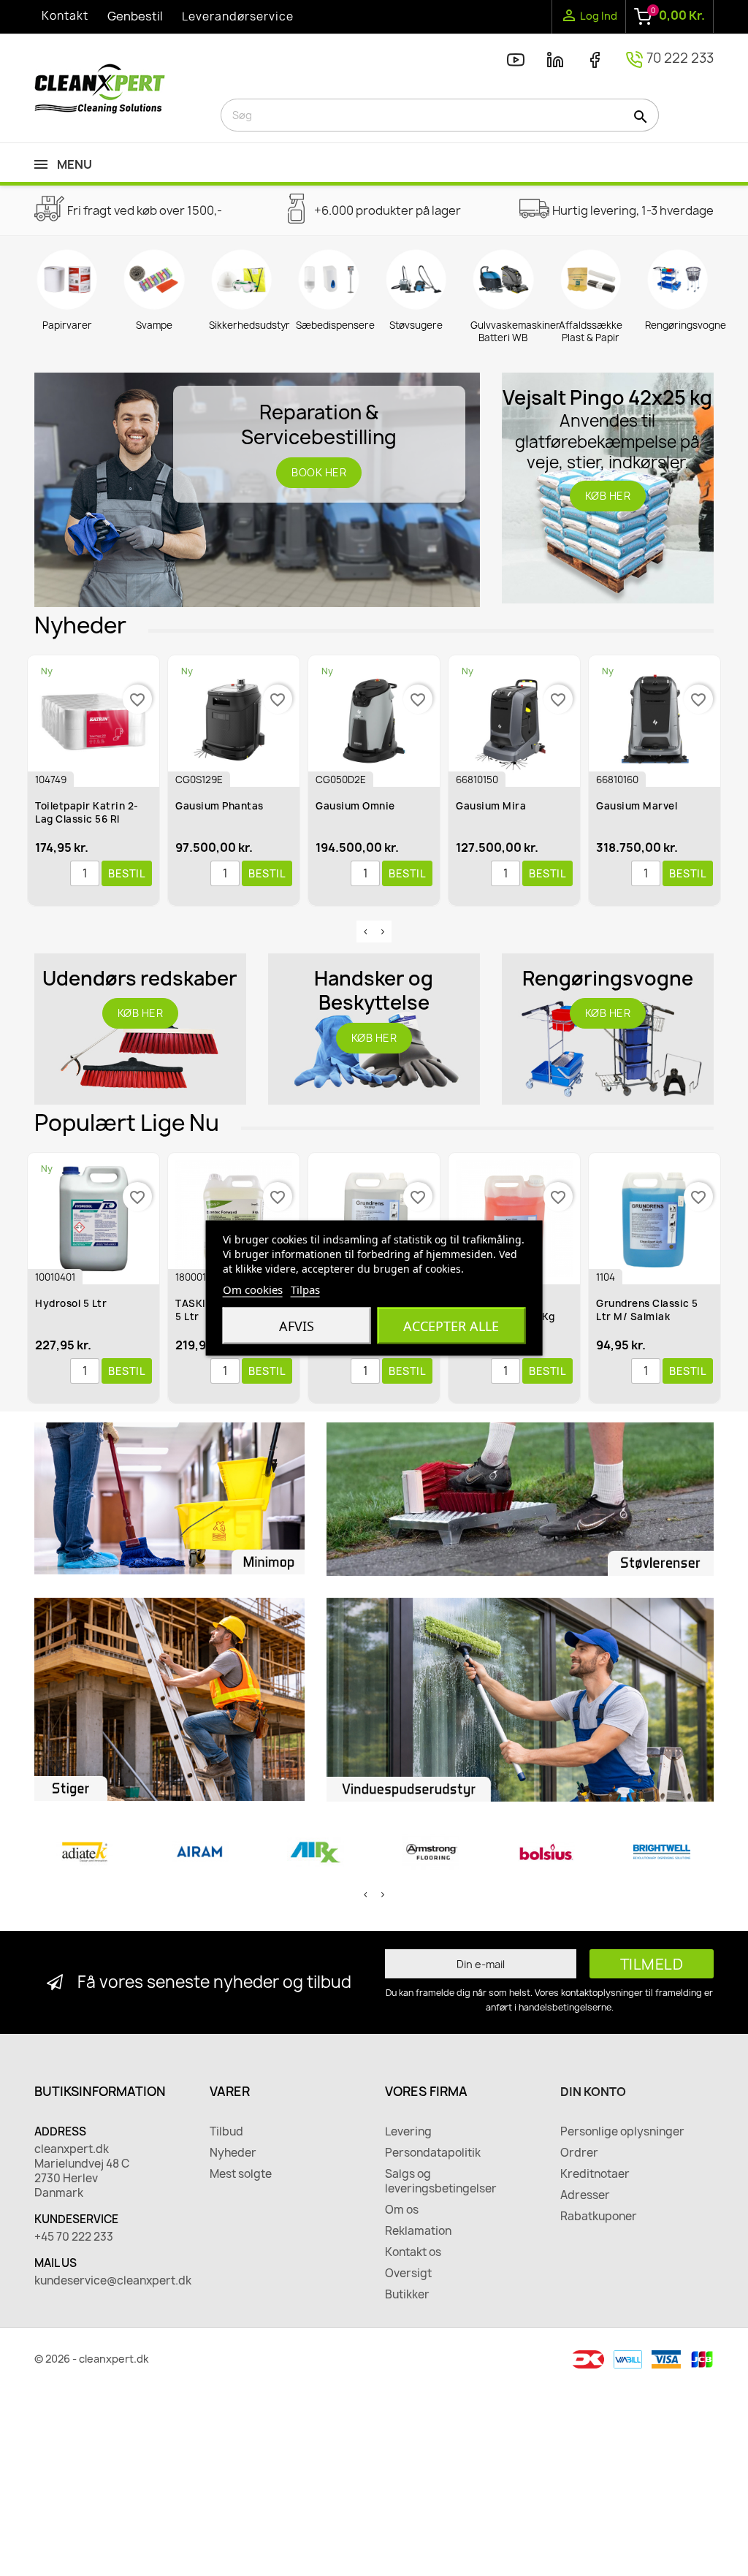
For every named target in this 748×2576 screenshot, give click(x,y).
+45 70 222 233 (74, 2237)
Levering (408, 2132)
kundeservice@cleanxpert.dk (111, 2281)
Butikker (407, 2295)
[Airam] (200, 1852)
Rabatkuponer (599, 2217)
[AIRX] (316, 1852)
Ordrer (579, 2153)
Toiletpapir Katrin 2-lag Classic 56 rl (87, 812)
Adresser (585, 2195)
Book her (319, 472)
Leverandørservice (238, 16)
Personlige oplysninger (622, 2132)
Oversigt (408, 2274)
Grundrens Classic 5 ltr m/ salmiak (647, 1310)
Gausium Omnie (355, 806)
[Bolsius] (546, 1852)
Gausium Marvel (637, 806)
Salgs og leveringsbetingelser (441, 2181)
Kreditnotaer (595, 2174)
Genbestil (135, 16)
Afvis (297, 1326)
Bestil (127, 873)
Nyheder (233, 2153)
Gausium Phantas (220, 806)
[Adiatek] (85, 1852)
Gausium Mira (491, 806)
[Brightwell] (662, 1852)
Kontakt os (413, 2252)
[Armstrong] (431, 1852)
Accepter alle (451, 1326)
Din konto (593, 2092)
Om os (402, 2210)
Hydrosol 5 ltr (71, 1303)
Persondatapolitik (433, 2153)
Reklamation (418, 2231)
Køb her (608, 496)
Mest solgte (241, 2174)
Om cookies (253, 1289)
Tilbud (226, 2132)
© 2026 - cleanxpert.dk (92, 2359)
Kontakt (65, 16)
